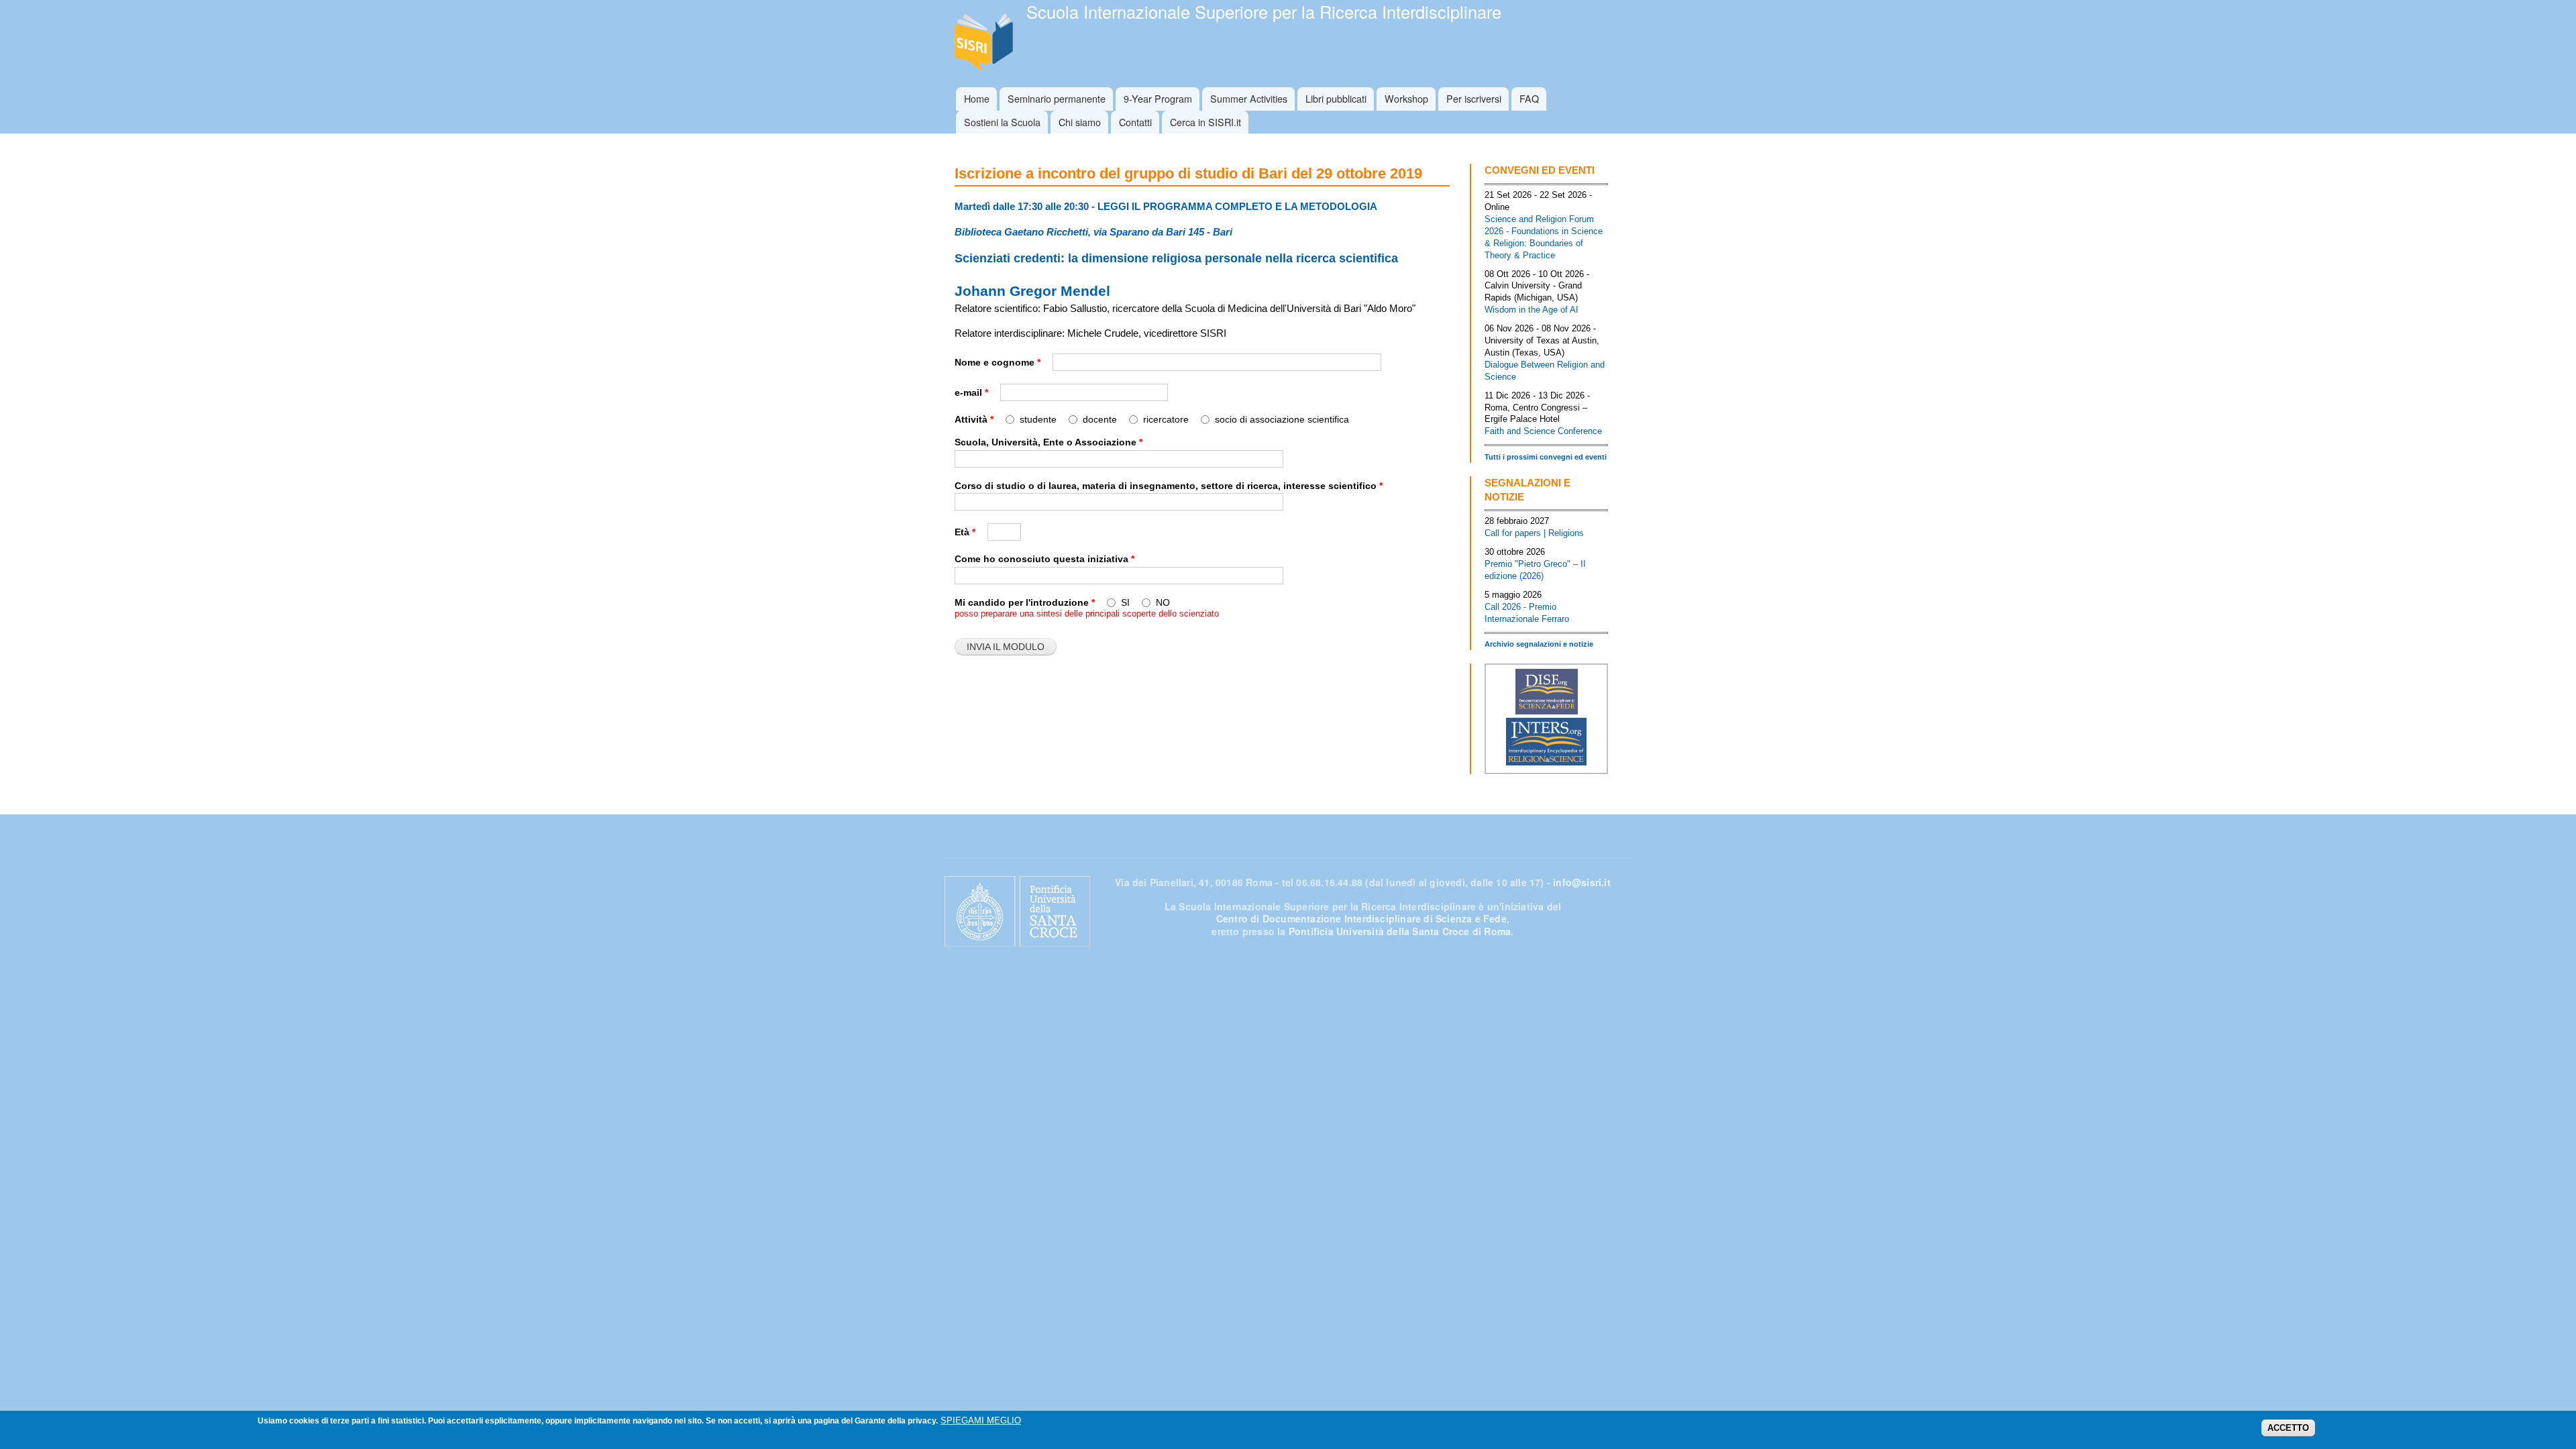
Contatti (1135, 122)
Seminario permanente (1057, 98)
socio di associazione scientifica (1282, 419)
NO (1163, 602)
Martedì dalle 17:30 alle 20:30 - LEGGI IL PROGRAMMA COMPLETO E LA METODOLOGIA (1166, 206)
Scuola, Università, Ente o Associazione (1049, 442)
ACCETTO (2288, 1429)
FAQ (1529, 98)
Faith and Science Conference (1543, 431)
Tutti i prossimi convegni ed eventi (1546, 457)
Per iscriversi (1474, 98)
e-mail (971, 392)
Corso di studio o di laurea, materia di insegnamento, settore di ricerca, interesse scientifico (1169, 486)
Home (977, 98)
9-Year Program (1158, 98)
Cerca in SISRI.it (1205, 122)
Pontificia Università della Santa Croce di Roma (1400, 931)
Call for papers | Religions (1534, 533)
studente (1039, 419)
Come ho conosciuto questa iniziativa (1044, 559)
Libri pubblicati (1336, 98)
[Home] (985, 44)
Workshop (1406, 98)
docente (1101, 419)
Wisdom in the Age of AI (1532, 310)
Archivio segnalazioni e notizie (1539, 644)
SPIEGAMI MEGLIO (981, 1420)
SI (1127, 602)
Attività (974, 419)
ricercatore (1167, 419)
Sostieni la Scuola (1002, 122)
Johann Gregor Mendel (1032, 291)
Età (965, 532)
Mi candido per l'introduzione (1025, 602)
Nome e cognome (998, 362)
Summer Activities (1249, 98)
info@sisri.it (1582, 882)
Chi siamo (1080, 122)
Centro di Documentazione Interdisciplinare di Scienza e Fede (1361, 918)
